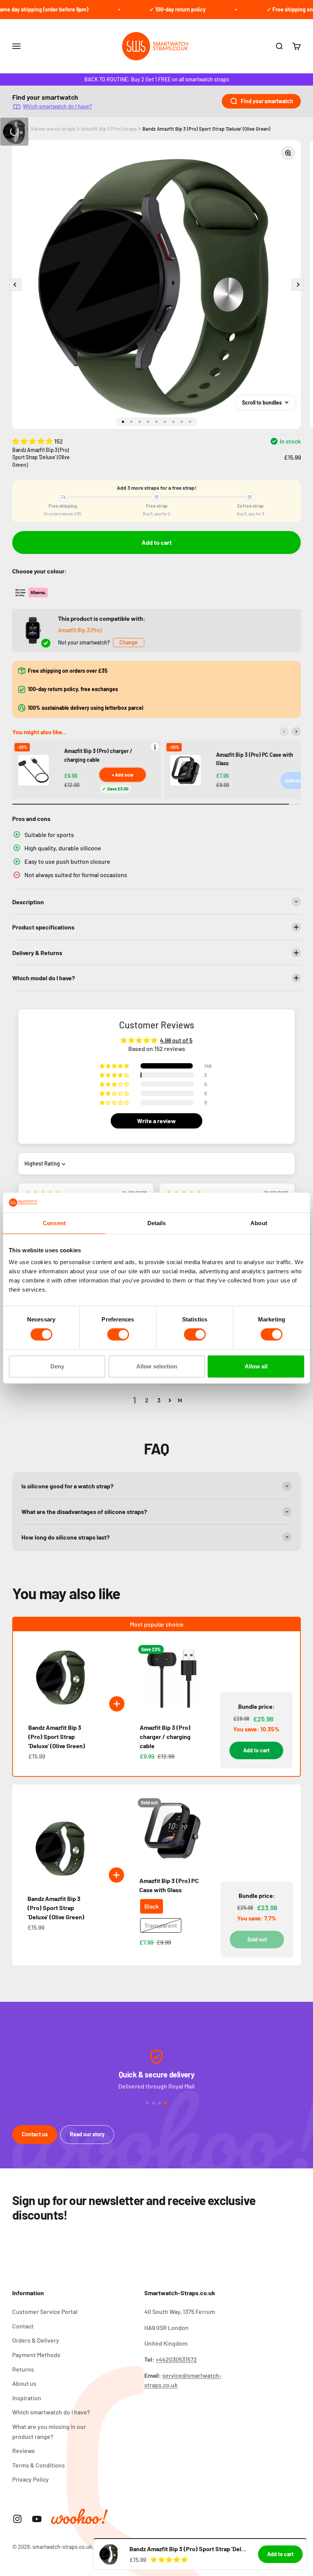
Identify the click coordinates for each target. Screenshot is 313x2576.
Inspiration (27, 2398)
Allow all (256, 1366)
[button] (33, 441)
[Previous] (284, 732)
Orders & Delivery (36, 2340)
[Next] (296, 732)
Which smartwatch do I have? (57, 106)
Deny (57, 1366)
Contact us (35, 2134)
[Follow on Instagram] (17, 2519)
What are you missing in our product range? (49, 2431)
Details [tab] (157, 1223)
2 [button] (147, 1400)
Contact (23, 2326)
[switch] (118, 1334)
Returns (23, 2369)
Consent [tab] (54, 1223)
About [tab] (259, 1223)
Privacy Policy (31, 2479)
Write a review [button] (156, 1121)
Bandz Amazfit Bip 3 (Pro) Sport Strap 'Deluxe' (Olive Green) (206, 129)
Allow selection (157, 1366)
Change (129, 642)
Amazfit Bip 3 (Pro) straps (109, 129)
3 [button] (159, 1400)
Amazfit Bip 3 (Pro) (80, 630)
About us (24, 2383)
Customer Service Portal (45, 2311)
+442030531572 (176, 2359)
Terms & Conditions (39, 2465)
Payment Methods (36, 2355)
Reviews (23, 2451)
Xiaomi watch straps (53, 129)
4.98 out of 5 (176, 1040)
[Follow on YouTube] (37, 2519)
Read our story (87, 2134)
